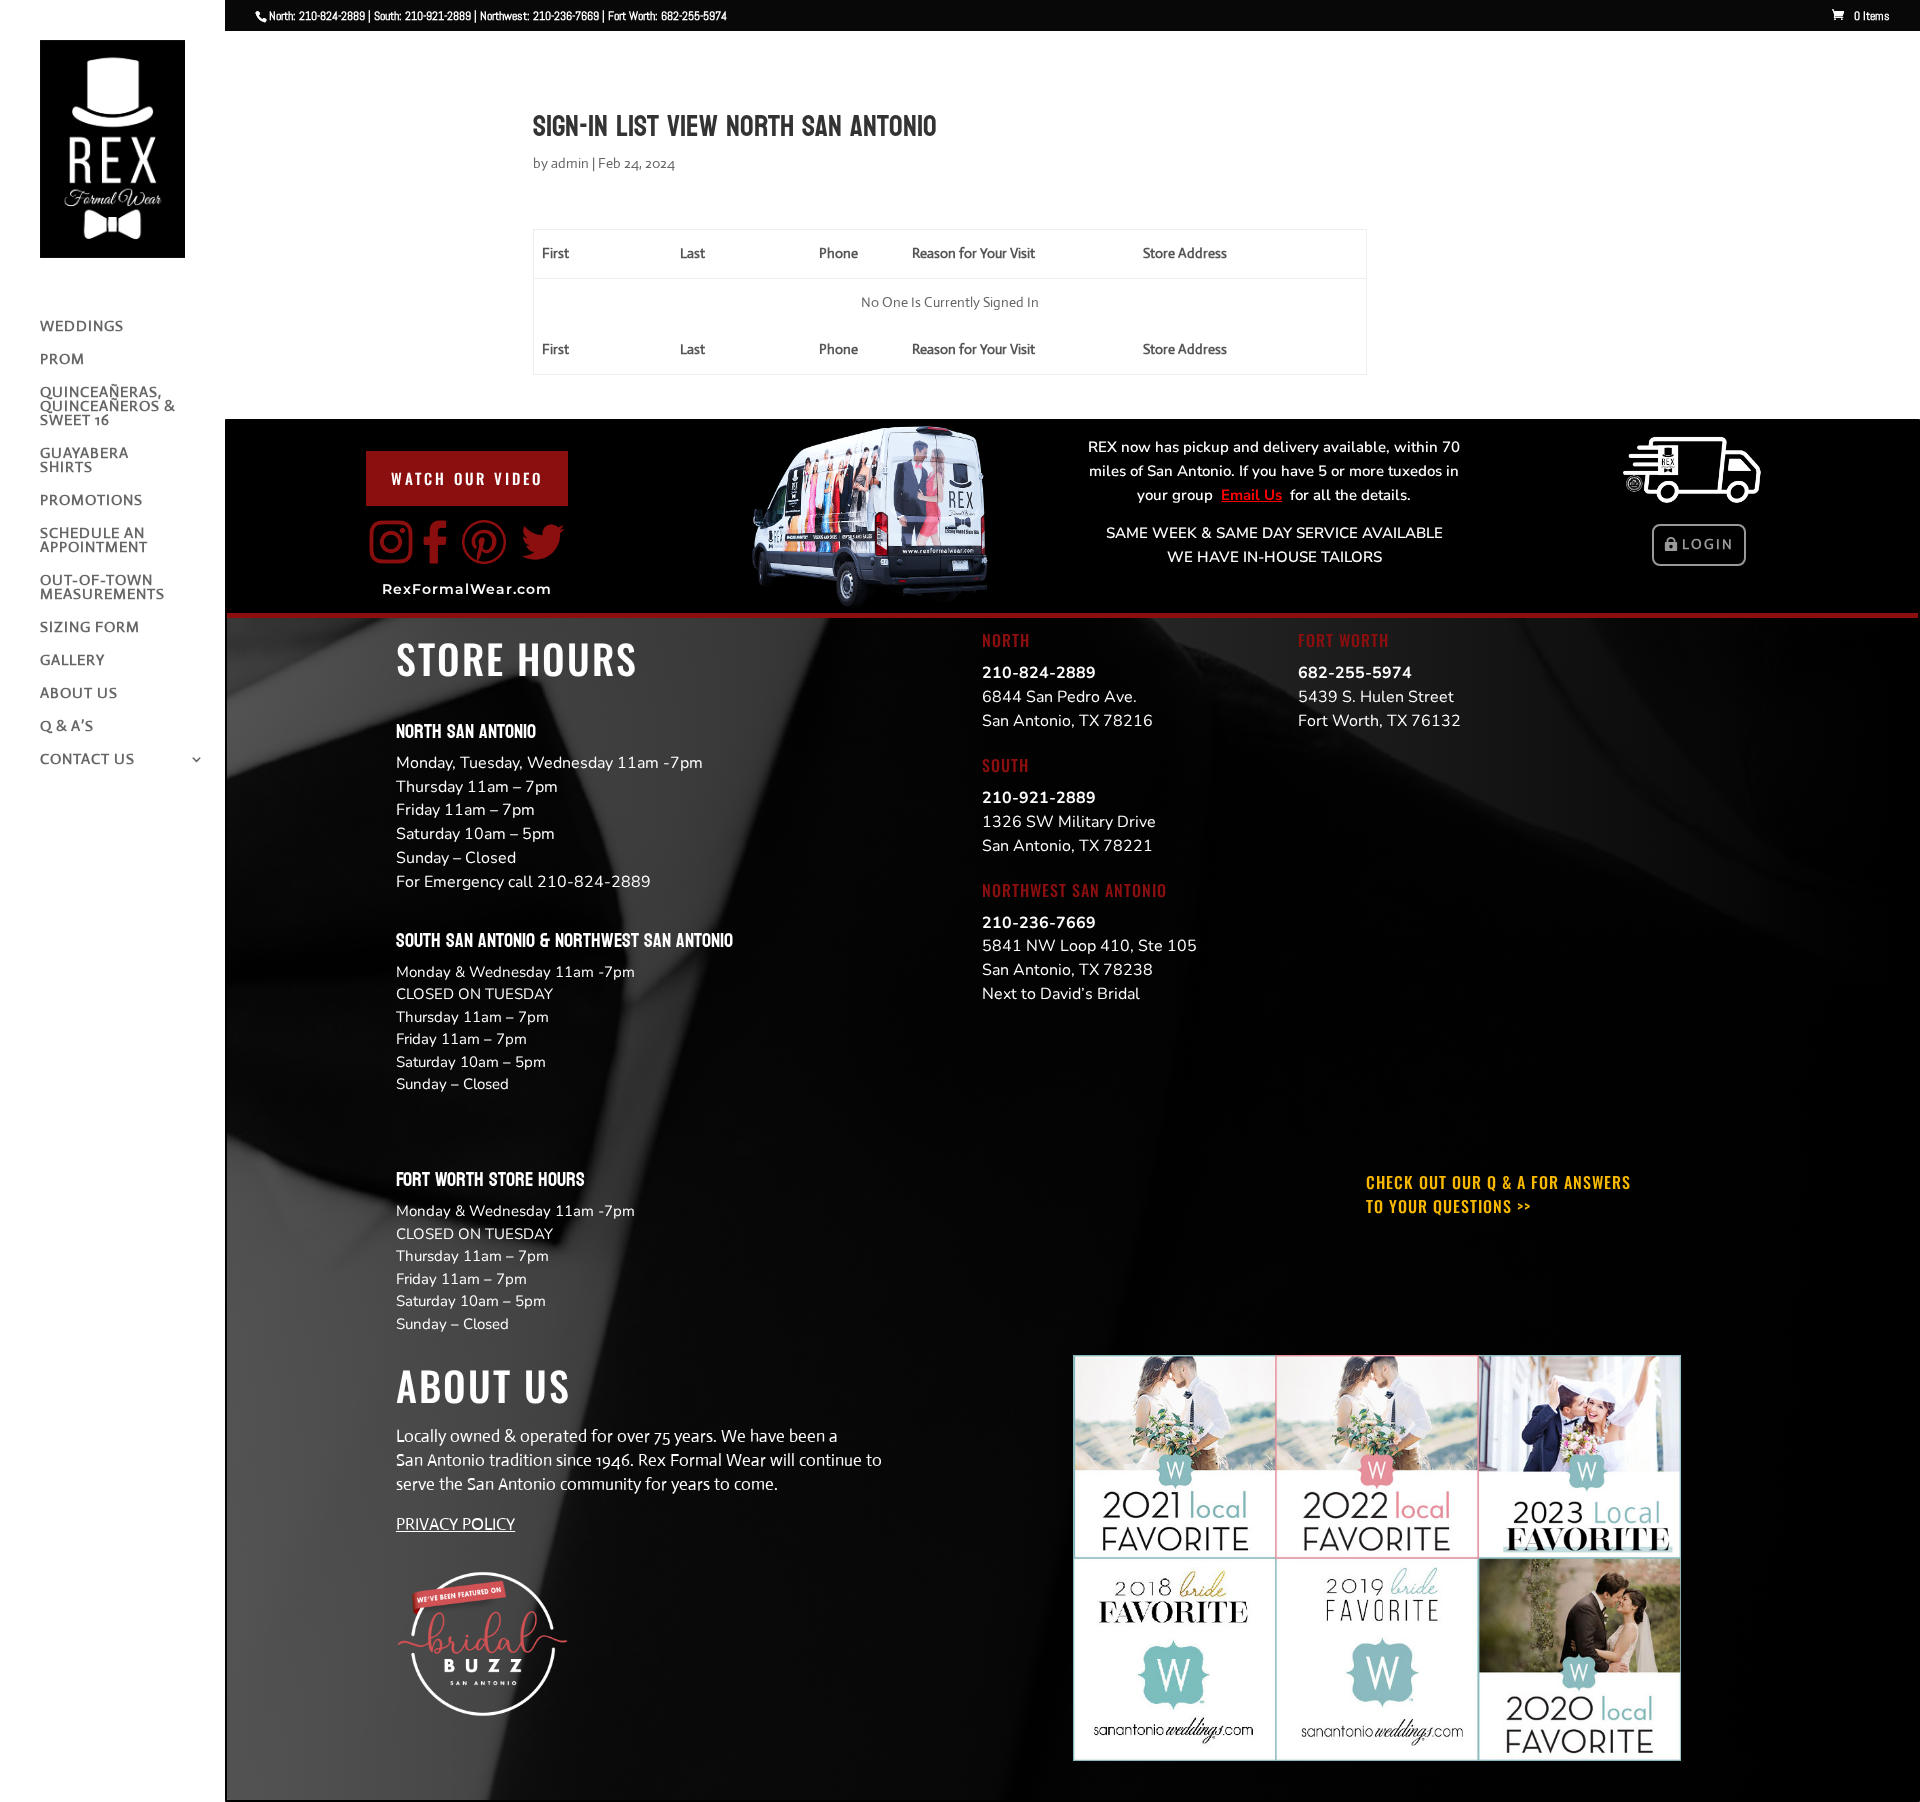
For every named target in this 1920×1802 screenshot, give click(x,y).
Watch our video (467, 478)
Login (1708, 544)
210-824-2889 (1039, 673)
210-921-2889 (1039, 798)
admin (570, 163)
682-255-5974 (1355, 673)
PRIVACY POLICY (455, 1524)
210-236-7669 (1039, 923)
